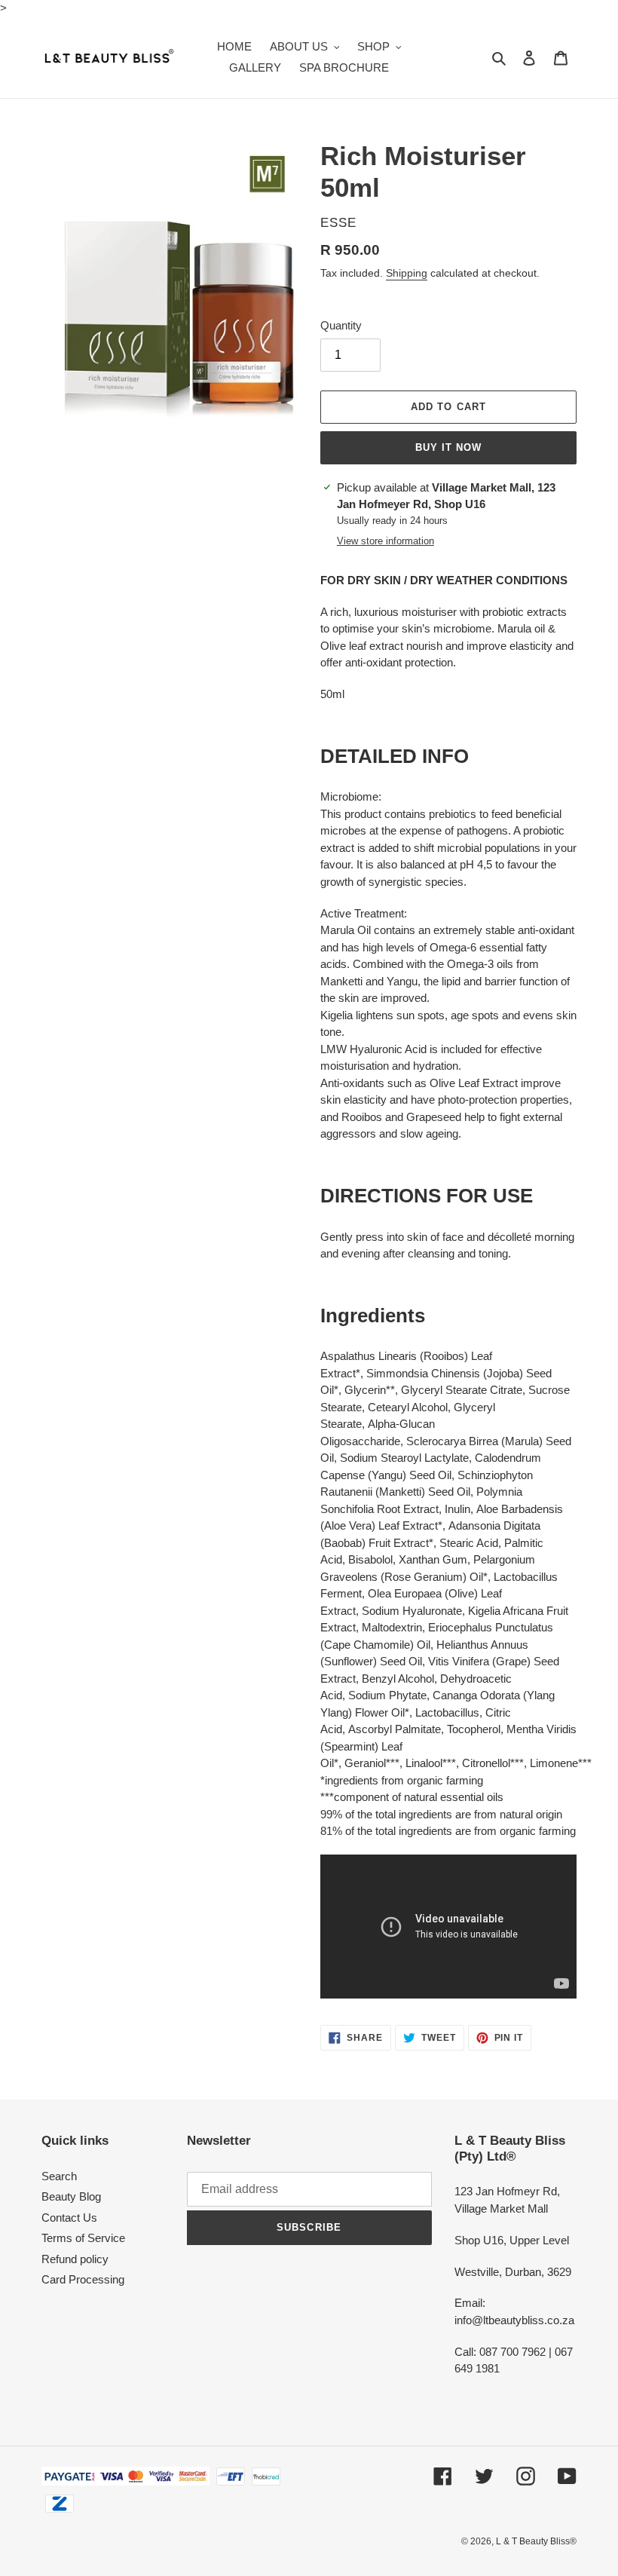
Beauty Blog (71, 2196)
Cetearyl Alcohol (408, 1407)
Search (59, 2176)
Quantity (341, 325)
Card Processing (83, 2279)
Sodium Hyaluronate (412, 1611)
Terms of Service (83, 2238)
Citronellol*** (493, 1763)
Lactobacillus (447, 1712)
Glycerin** (370, 1390)
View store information (385, 541)
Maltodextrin (392, 1627)
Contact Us (69, 2218)
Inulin (457, 1509)
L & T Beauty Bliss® (536, 2541)
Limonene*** (561, 1763)
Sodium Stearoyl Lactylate (404, 1458)
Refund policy (75, 2259)
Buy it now (448, 447)
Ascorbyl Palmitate (395, 1729)
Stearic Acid (469, 1543)
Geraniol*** (372, 1763)
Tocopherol (474, 1729)
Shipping (407, 273)
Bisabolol (370, 1559)
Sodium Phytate (387, 1695)
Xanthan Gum (433, 1559)
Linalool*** (431, 1763)
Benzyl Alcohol (398, 1679)
